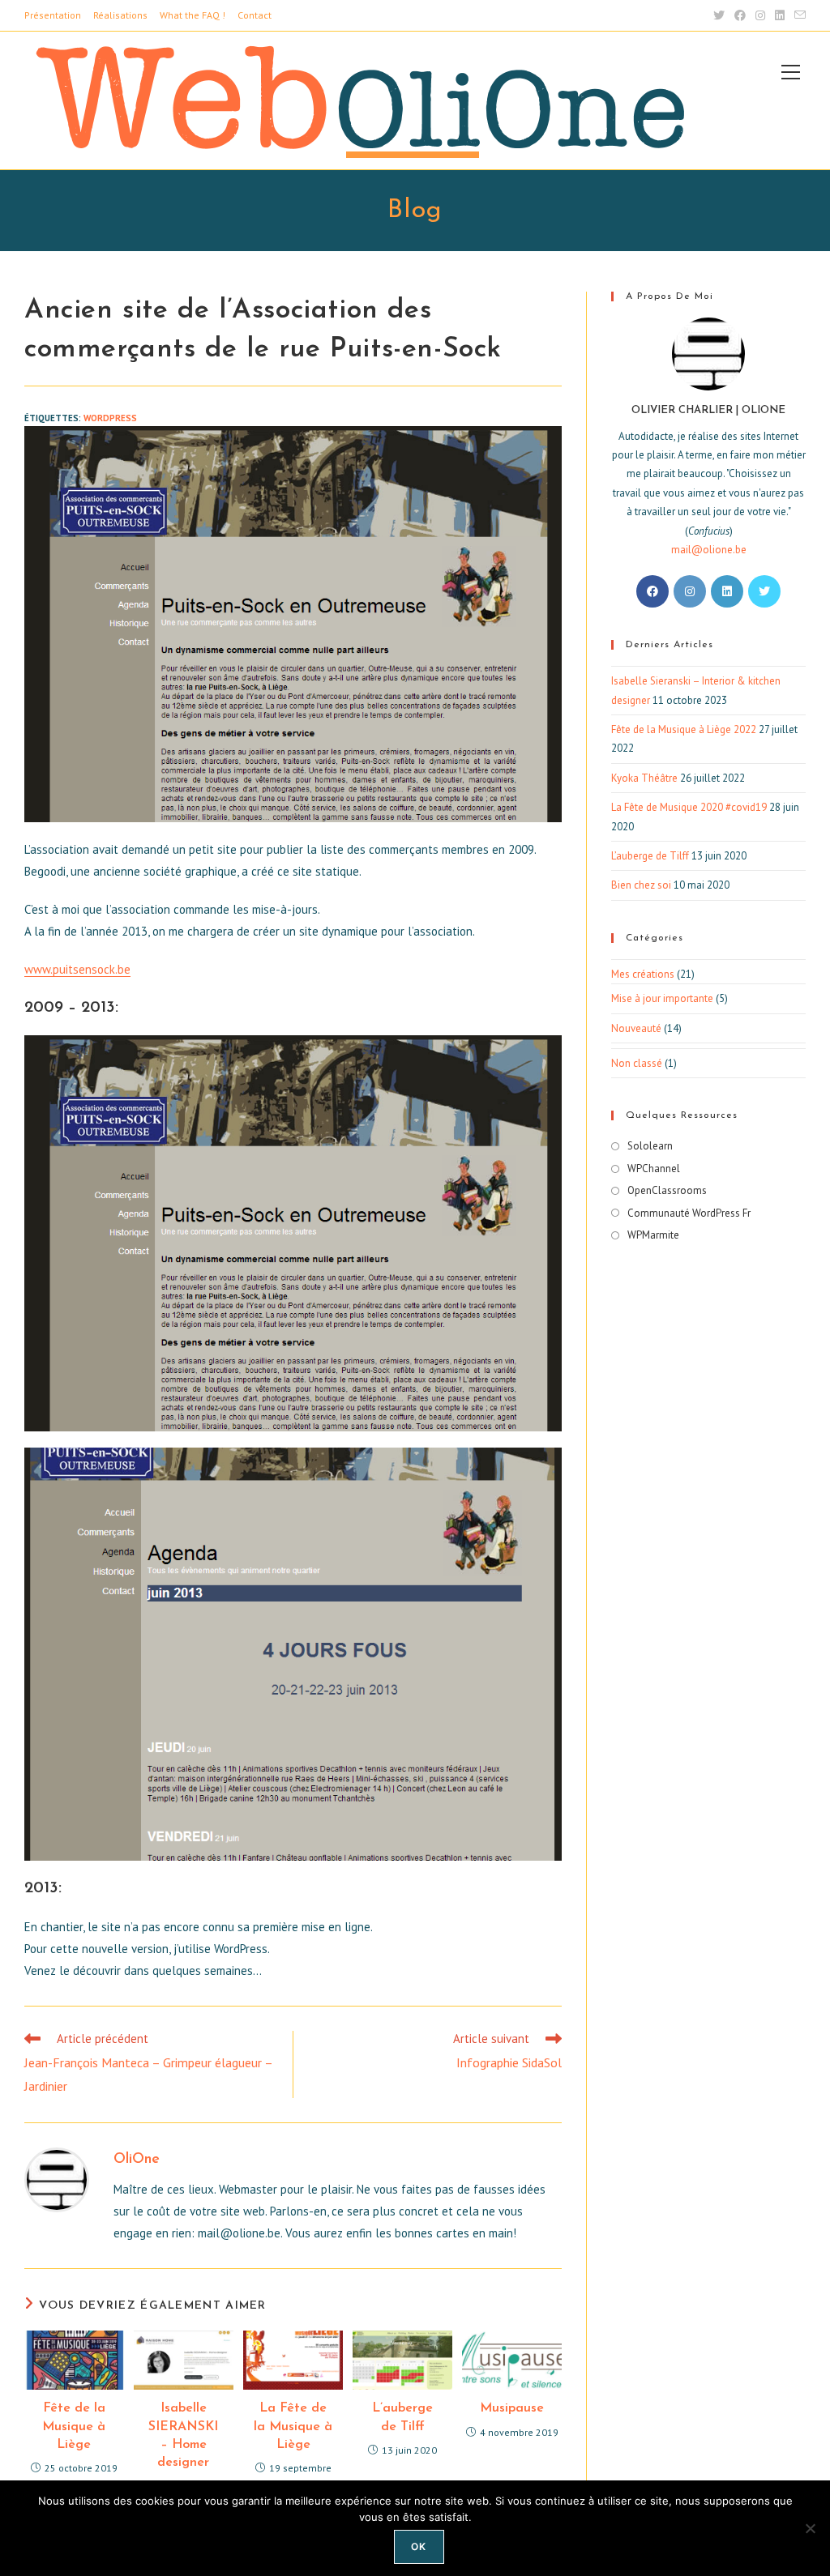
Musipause (512, 2408)
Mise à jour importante (662, 998)
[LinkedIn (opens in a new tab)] (780, 15)
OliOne (137, 2160)
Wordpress (110, 418)
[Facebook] (652, 591)
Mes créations (643, 974)
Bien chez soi (641, 885)
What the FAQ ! (193, 15)
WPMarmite (653, 1235)
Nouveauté (636, 1028)
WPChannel (654, 1169)
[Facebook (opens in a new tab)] (740, 15)
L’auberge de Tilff (402, 2417)
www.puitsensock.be (77, 969)
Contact (255, 15)
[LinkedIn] (727, 591)
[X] (764, 591)
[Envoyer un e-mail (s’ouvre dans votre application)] (798, 15)
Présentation (53, 15)
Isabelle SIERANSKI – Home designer (183, 2435)
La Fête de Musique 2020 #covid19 (689, 807)
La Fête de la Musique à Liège (293, 2427)
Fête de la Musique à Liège (74, 2427)
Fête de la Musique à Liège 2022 (684, 729)
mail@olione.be (709, 550)
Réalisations (120, 15)
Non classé (637, 1063)
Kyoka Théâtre (644, 778)
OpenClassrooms (667, 1190)
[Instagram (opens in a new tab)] (760, 15)
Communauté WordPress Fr (689, 1213)
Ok (419, 2546)
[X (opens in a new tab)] (719, 15)
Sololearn (650, 1146)
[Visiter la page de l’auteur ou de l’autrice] (57, 2179)
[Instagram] (690, 591)
